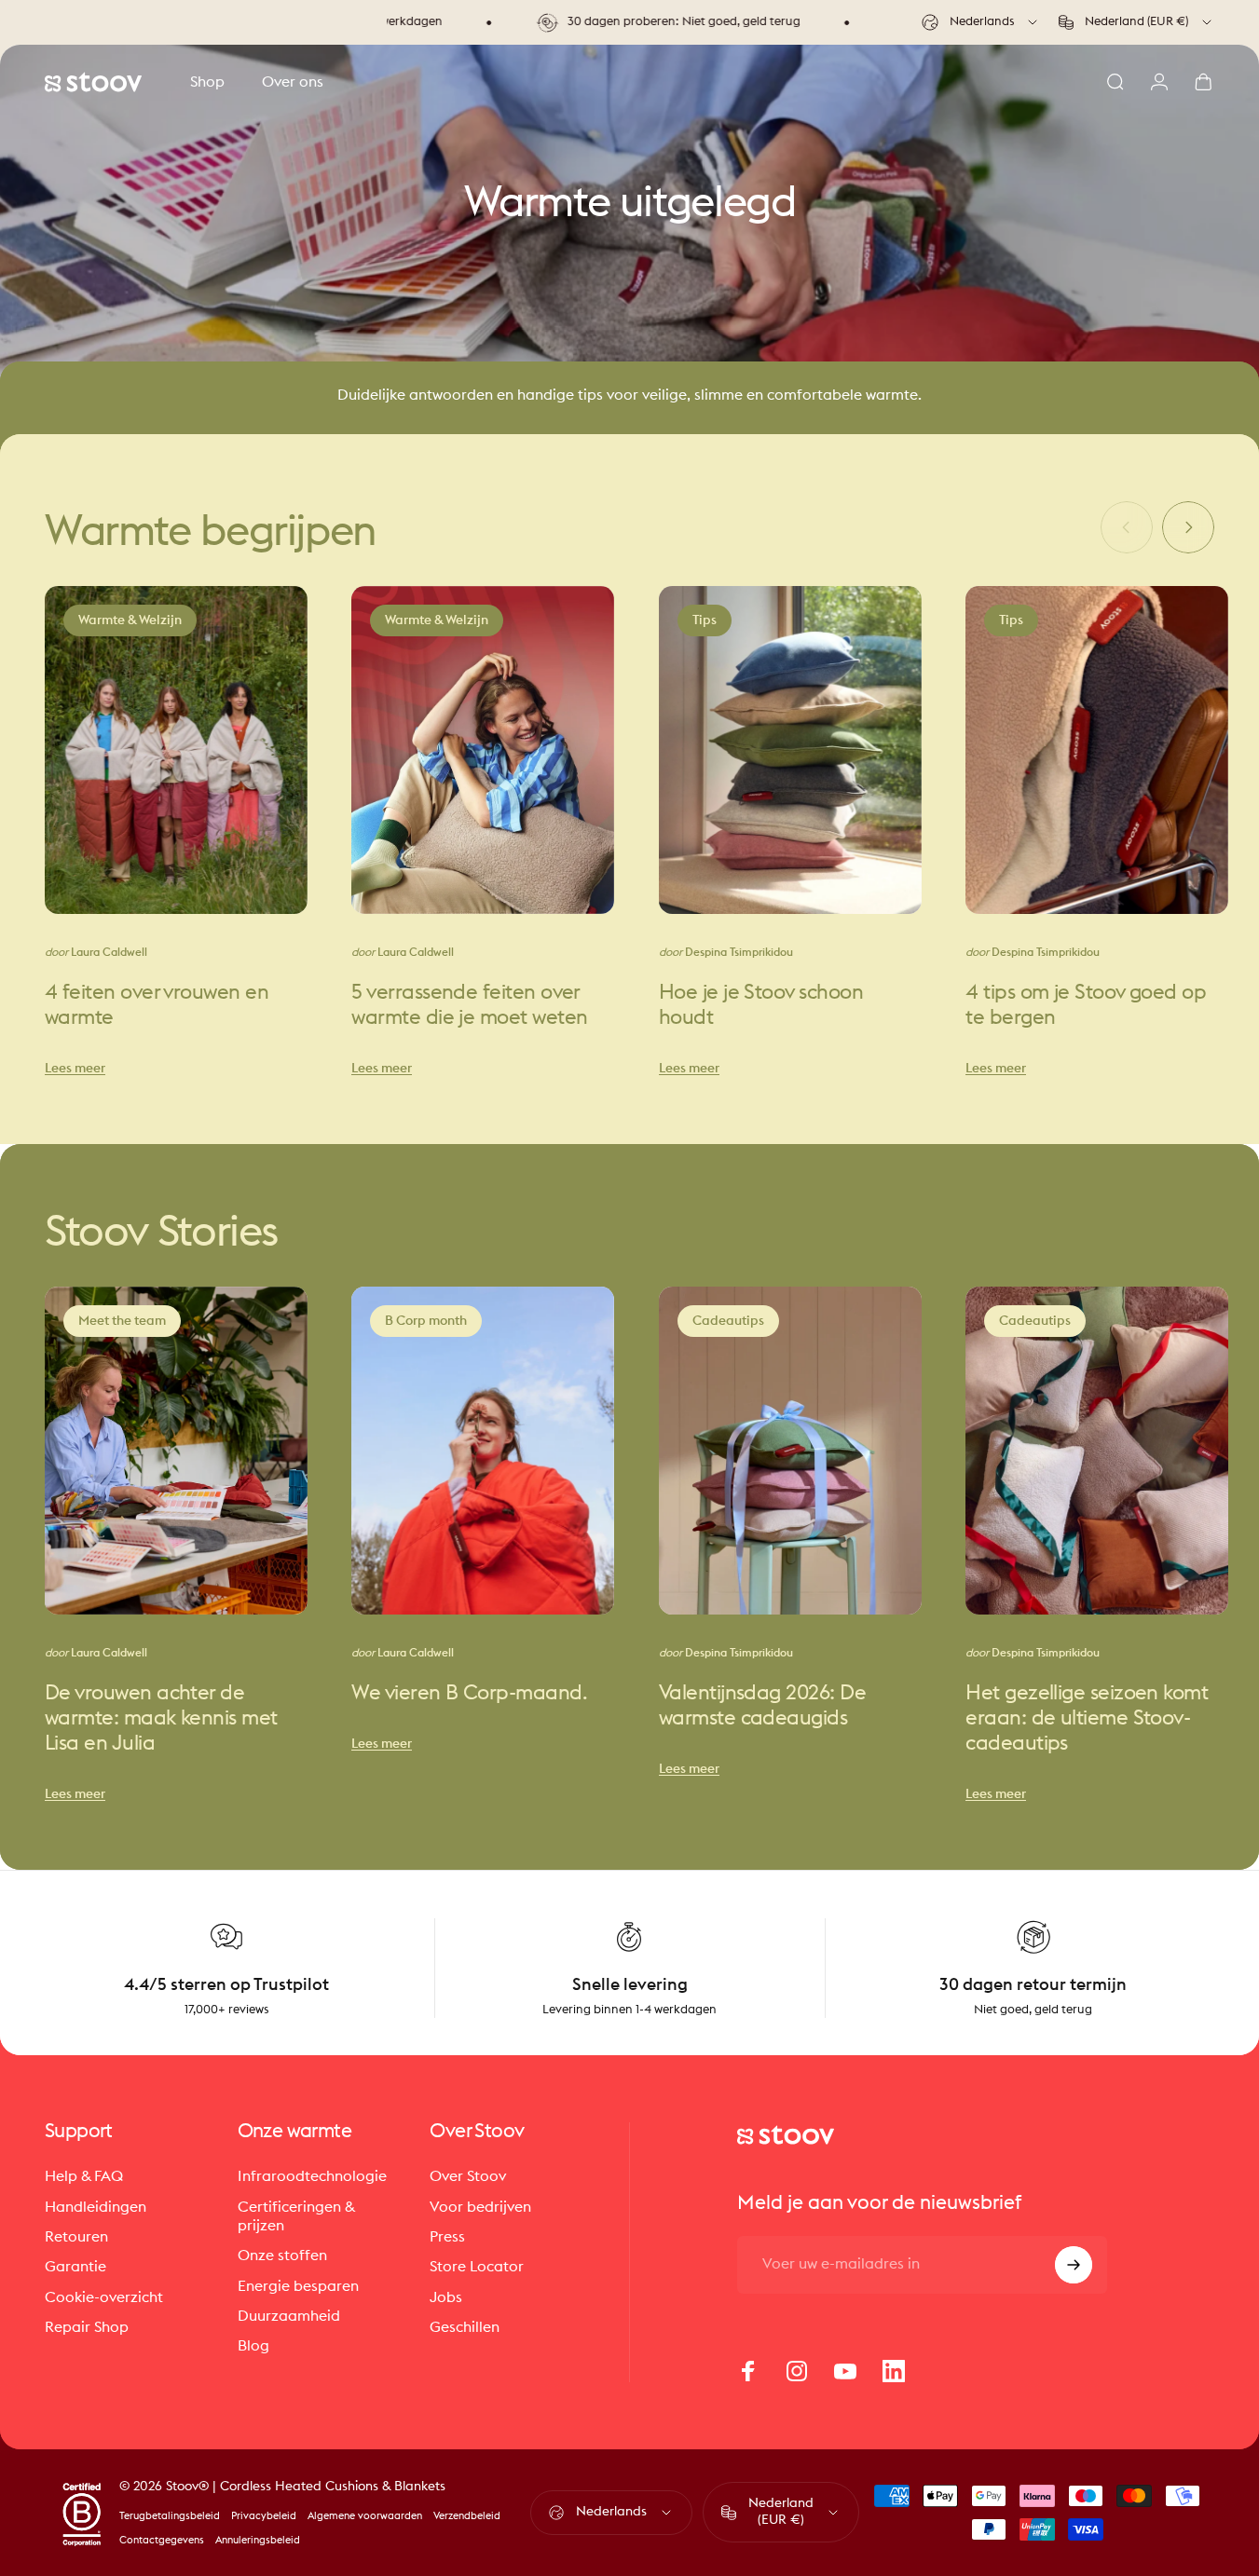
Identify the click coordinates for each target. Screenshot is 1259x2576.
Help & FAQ (84, 2176)
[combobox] (981, 22)
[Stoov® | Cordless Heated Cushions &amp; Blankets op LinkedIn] (894, 2371)
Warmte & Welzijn (130, 620)
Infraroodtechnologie (312, 2176)
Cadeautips (728, 1320)
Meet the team (122, 1320)
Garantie (75, 2267)
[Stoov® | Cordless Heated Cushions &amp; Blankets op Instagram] (797, 2371)
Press (447, 2237)
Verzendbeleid (467, 2516)
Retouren (76, 2237)
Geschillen (465, 2327)
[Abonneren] (1074, 2265)
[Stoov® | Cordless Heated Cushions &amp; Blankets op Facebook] (748, 2371)
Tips (705, 620)
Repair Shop (87, 2327)
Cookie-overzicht (104, 2297)
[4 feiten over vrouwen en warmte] (176, 749)
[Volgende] (1188, 527)
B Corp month (426, 1320)
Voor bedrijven (480, 2207)
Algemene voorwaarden (365, 2516)
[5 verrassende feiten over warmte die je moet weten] (483, 749)
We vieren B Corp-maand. (469, 1693)
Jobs (446, 2297)
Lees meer (75, 1068)
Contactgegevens (162, 2540)
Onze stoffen (282, 2256)
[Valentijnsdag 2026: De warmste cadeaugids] (790, 1450)
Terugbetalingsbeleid (170, 2516)
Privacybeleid (264, 2516)
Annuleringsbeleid (258, 2540)
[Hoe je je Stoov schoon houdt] (790, 749)
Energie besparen (298, 2286)
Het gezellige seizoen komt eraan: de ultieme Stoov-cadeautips (1087, 1718)
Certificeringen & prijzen (296, 2216)
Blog (253, 2346)
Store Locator (477, 2267)
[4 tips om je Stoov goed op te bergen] (1097, 749)
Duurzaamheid (289, 2316)
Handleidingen (96, 2207)
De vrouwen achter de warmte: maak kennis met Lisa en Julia (161, 1718)
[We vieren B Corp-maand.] (483, 1450)
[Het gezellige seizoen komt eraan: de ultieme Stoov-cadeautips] (1097, 1450)
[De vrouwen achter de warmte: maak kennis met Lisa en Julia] (176, 1450)
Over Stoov (468, 2176)
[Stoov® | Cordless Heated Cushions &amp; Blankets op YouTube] (845, 2371)
